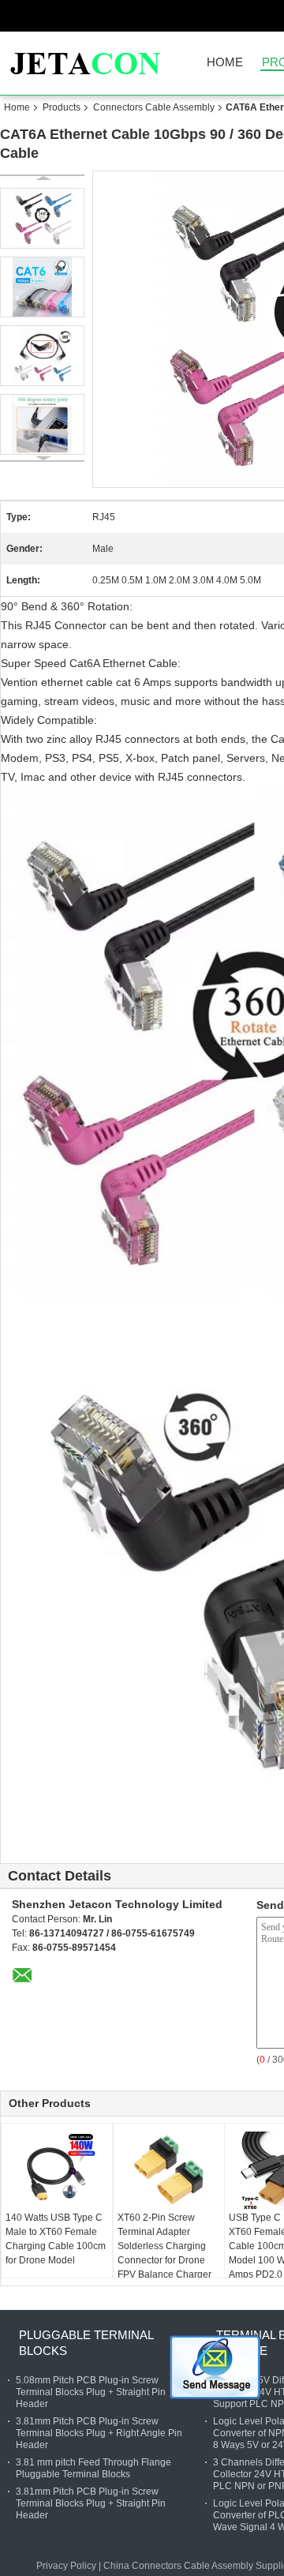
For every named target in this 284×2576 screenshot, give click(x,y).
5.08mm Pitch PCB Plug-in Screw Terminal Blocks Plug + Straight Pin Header (91, 2392)
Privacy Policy (66, 2566)
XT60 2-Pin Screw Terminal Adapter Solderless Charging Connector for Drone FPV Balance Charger (164, 2246)
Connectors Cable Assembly (154, 107)
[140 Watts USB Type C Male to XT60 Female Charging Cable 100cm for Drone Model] (57, 2171)
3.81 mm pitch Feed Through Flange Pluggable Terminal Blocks (93, 2468)
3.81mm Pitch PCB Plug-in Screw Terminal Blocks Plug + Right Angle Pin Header (99, 2433)
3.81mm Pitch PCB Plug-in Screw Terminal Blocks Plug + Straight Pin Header (91, 2503)
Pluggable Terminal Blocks (86, 2343)
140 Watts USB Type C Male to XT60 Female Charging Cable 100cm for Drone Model (56, 2239)
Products (62, 107)
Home (225, 63)
